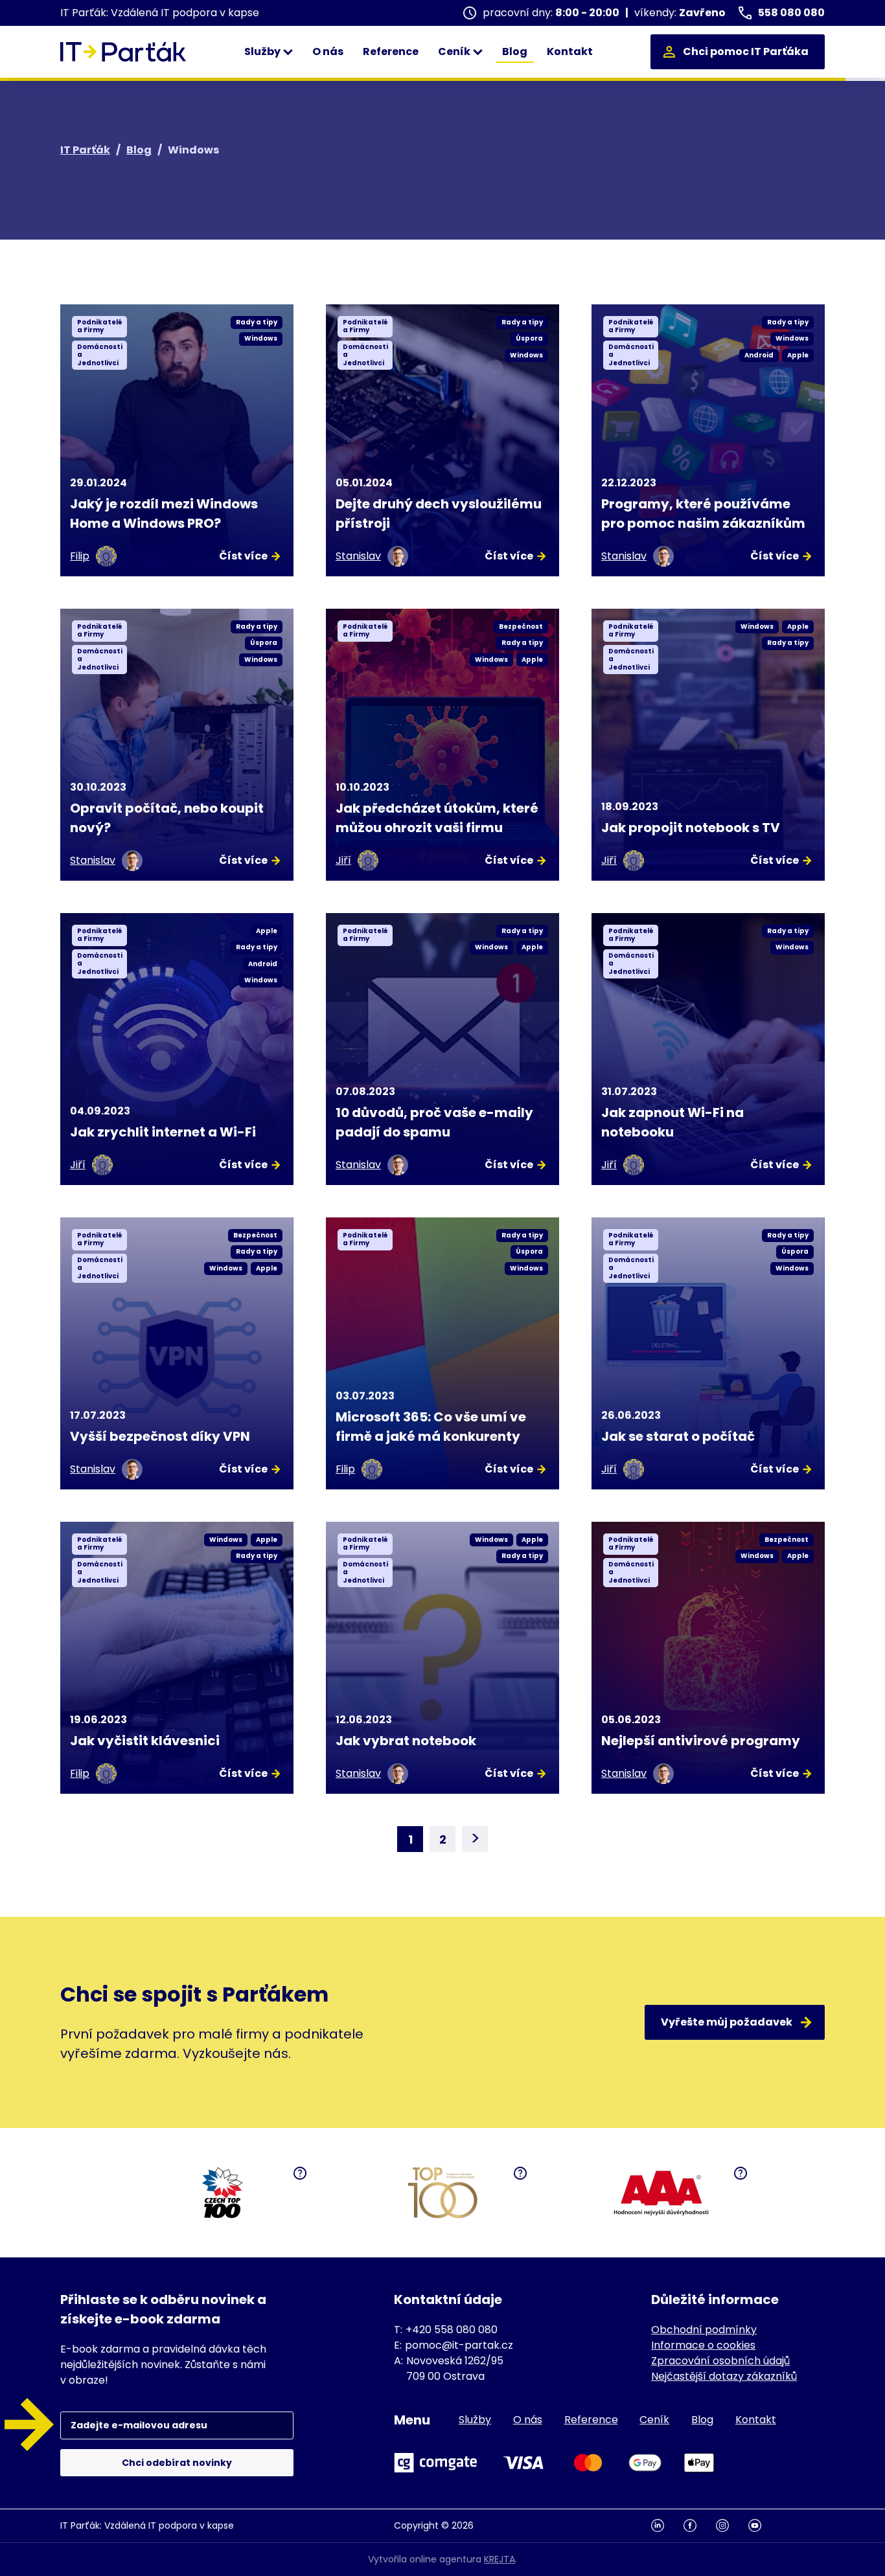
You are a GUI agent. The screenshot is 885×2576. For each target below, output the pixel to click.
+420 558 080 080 (452, 2330)
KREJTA (500, 2559)
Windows (261, 338)
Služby (263, 51)
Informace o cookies (703, 2345)
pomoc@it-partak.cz (459, 2345)
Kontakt (570, 51)
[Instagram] (732, 2526)
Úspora (529, 338)
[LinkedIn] (667, 2526)
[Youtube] (764, 2526)
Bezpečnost (521, 627)
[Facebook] (700, 2526)
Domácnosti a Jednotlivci (100, 355)
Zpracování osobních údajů (720, 2361)
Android (759, 355)
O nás (328, 51)
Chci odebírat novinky (177, 2463)
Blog (515, 51)
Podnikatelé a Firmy (100, 326)
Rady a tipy (257, 322)
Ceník (455, 51)
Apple (798, 355)
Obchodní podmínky (704, 2330)
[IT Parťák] (123, 52)
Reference (391, 51)
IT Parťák (85, 150)
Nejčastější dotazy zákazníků (724, 2376)
